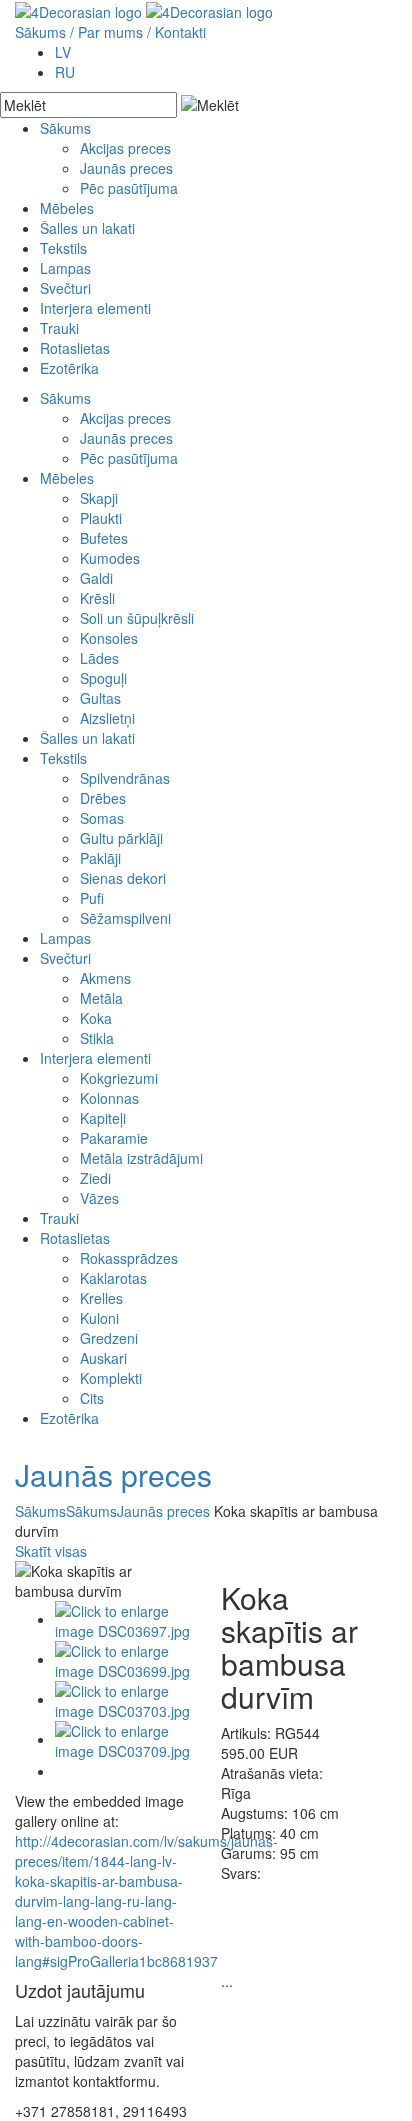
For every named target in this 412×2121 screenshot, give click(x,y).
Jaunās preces (126, 168)
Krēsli (97, 598)
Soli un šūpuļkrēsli (137, 618)
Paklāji (100, 858)
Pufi (92, 898)
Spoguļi (103, 678)
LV (63, 52)
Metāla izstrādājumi (141, 1158)
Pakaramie (114, 1138)
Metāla (101, 998)
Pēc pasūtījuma (129, 188)
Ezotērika (69, 368)
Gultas (100, 698)
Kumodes (110, 558)
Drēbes (103, 798)
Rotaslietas (75, 348)
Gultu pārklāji (121, 838)
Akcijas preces (125, 148)
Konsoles (109, 638)
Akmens (105, 978)
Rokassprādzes (129, 1258)
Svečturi (65, 288)
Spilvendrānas (125, 778)
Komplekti (111, 1378)
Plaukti (101, 518)
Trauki (59, 328)
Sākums (40, 32)
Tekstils (63, 248)
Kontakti (180, 32)
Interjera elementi (95, 308)
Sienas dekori (123, 878)
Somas (102, 818)
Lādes (99, 658)
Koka (96, 1018)
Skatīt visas (51, 1551)
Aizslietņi (107, 718)
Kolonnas (109, 1098)
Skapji (99, 498)
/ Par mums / (110, 32)
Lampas (65, 268)
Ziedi (95, 1178)
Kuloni (99, 1318)
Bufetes (104, 538)
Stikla (97, 1038)
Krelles (101, 1298)
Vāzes (99, 1198)
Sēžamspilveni (125, 918)
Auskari (103, 1358)
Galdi (96, 578)
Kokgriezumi (119, 1078)
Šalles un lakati (87, 228)
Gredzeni (109, 1338)
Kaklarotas (113, 1278)
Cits (92, 1398)
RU (65, 72)
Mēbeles (67, 208)
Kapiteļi (103, 1118)
